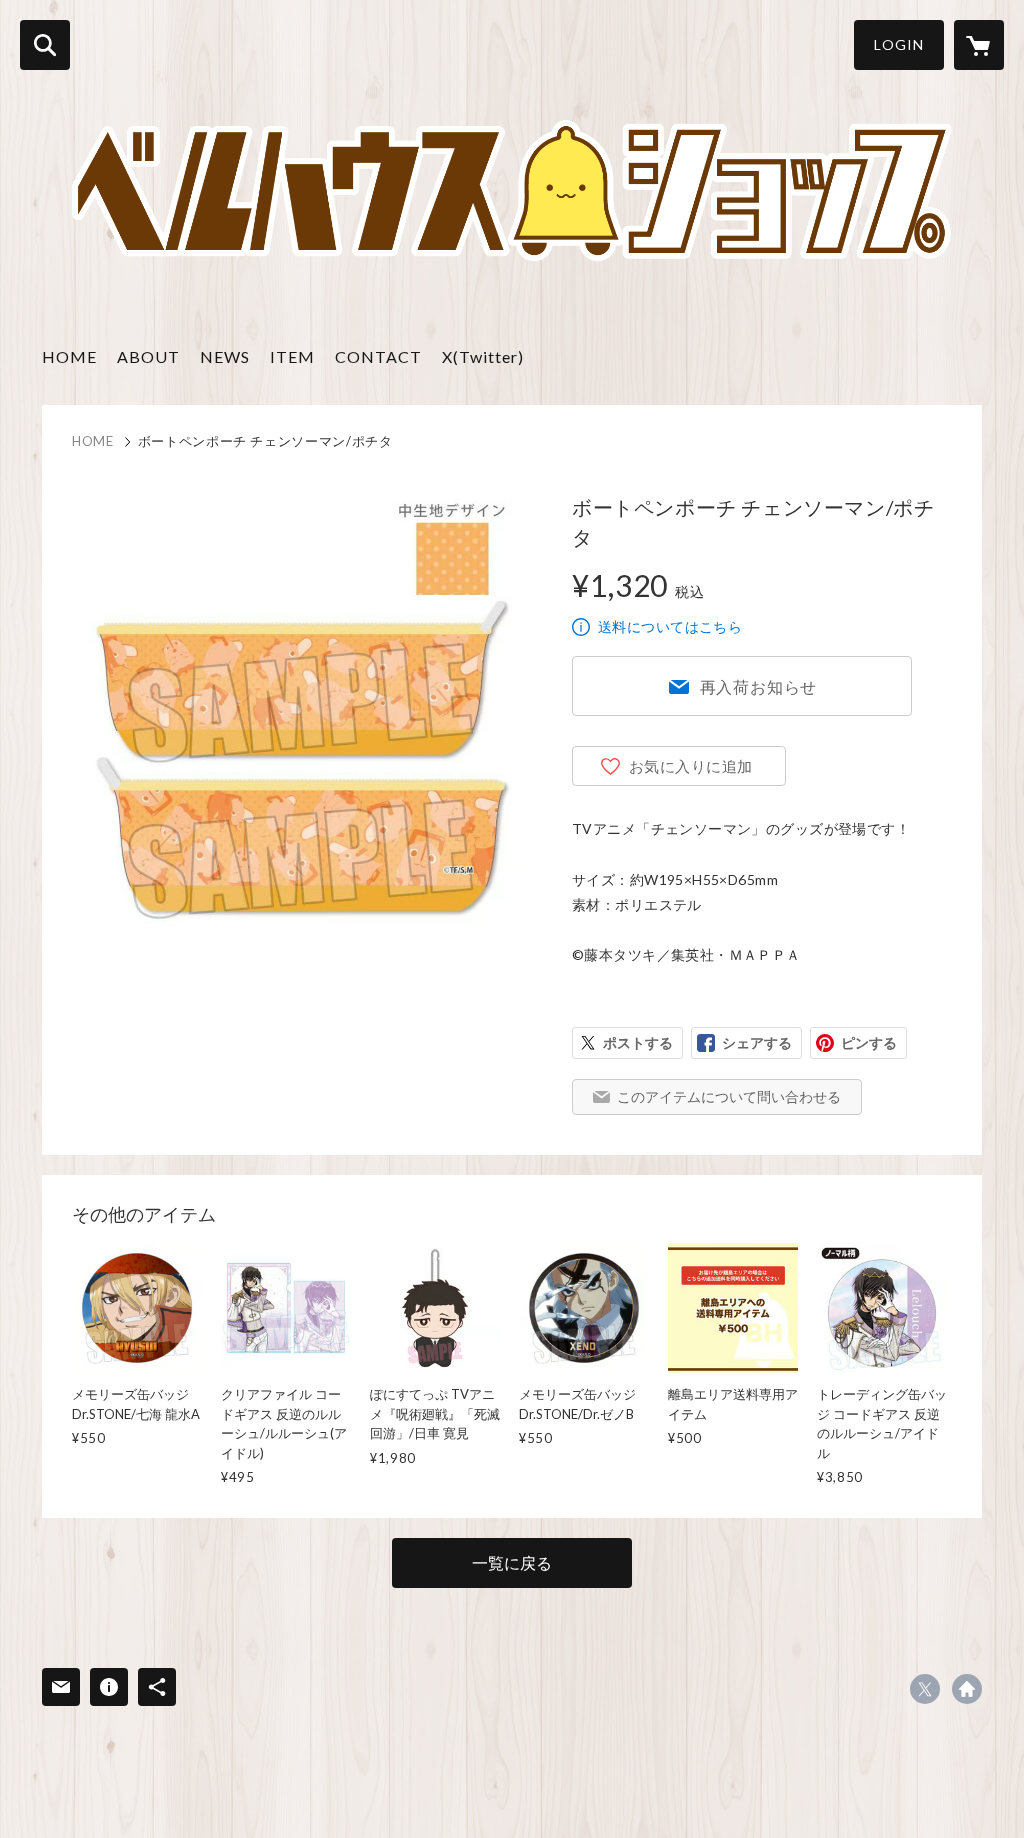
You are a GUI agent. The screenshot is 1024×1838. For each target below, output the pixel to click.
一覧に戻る (512, 1562)
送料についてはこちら (670, 626)
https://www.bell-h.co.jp (967, 1689)
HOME (69, 356)
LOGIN (899, 44)
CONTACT (378, 356)
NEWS (225, 356)
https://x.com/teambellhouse (925, 1689)
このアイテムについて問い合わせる (729, 1096)
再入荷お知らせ (759, 686)
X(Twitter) (483, 356)
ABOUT (148, 356)
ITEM (292, 356)
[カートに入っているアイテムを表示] (979, 45)
